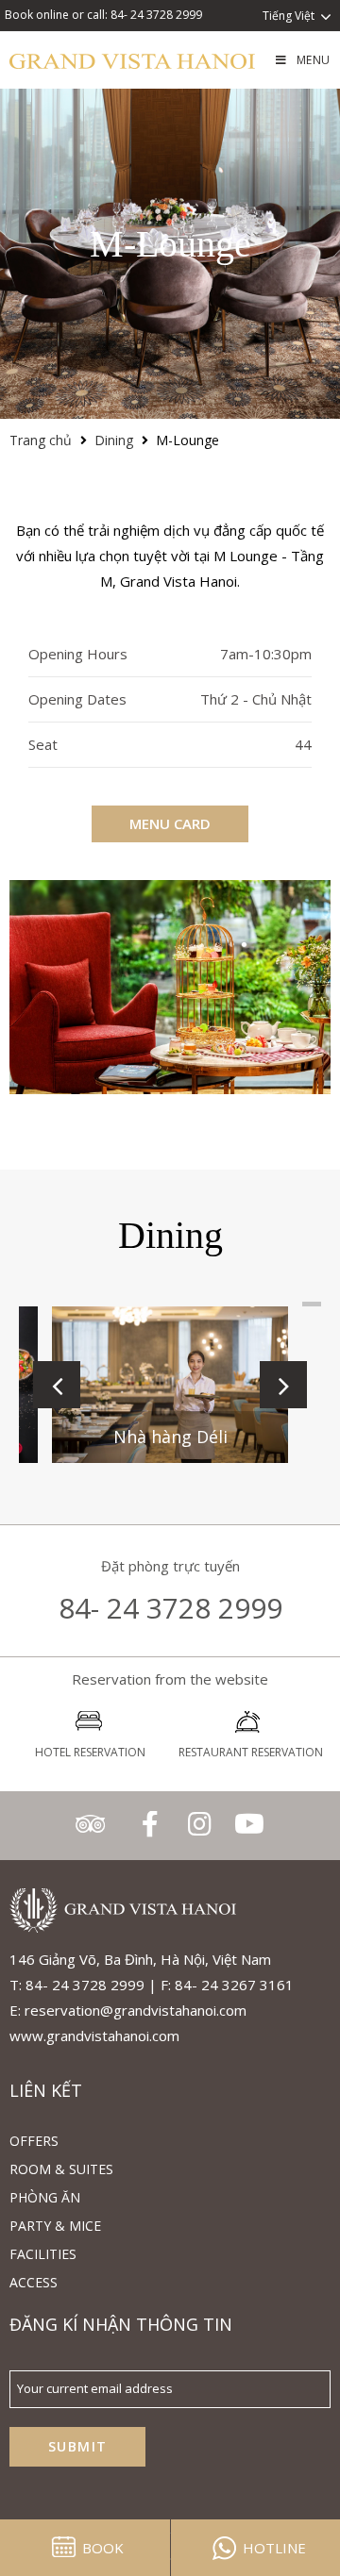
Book (103, 2548)
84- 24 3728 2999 (170, 1608)
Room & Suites (61, 2169)
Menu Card (170, 823)
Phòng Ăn (45, 2197)
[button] (57, 1385)
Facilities (43, 2254)
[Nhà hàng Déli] (170, 1385)
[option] (170, 987)
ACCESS (34, 2282)
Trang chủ (41, 440)
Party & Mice (55, 2226)
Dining (114, 440)
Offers (34, 2141)
